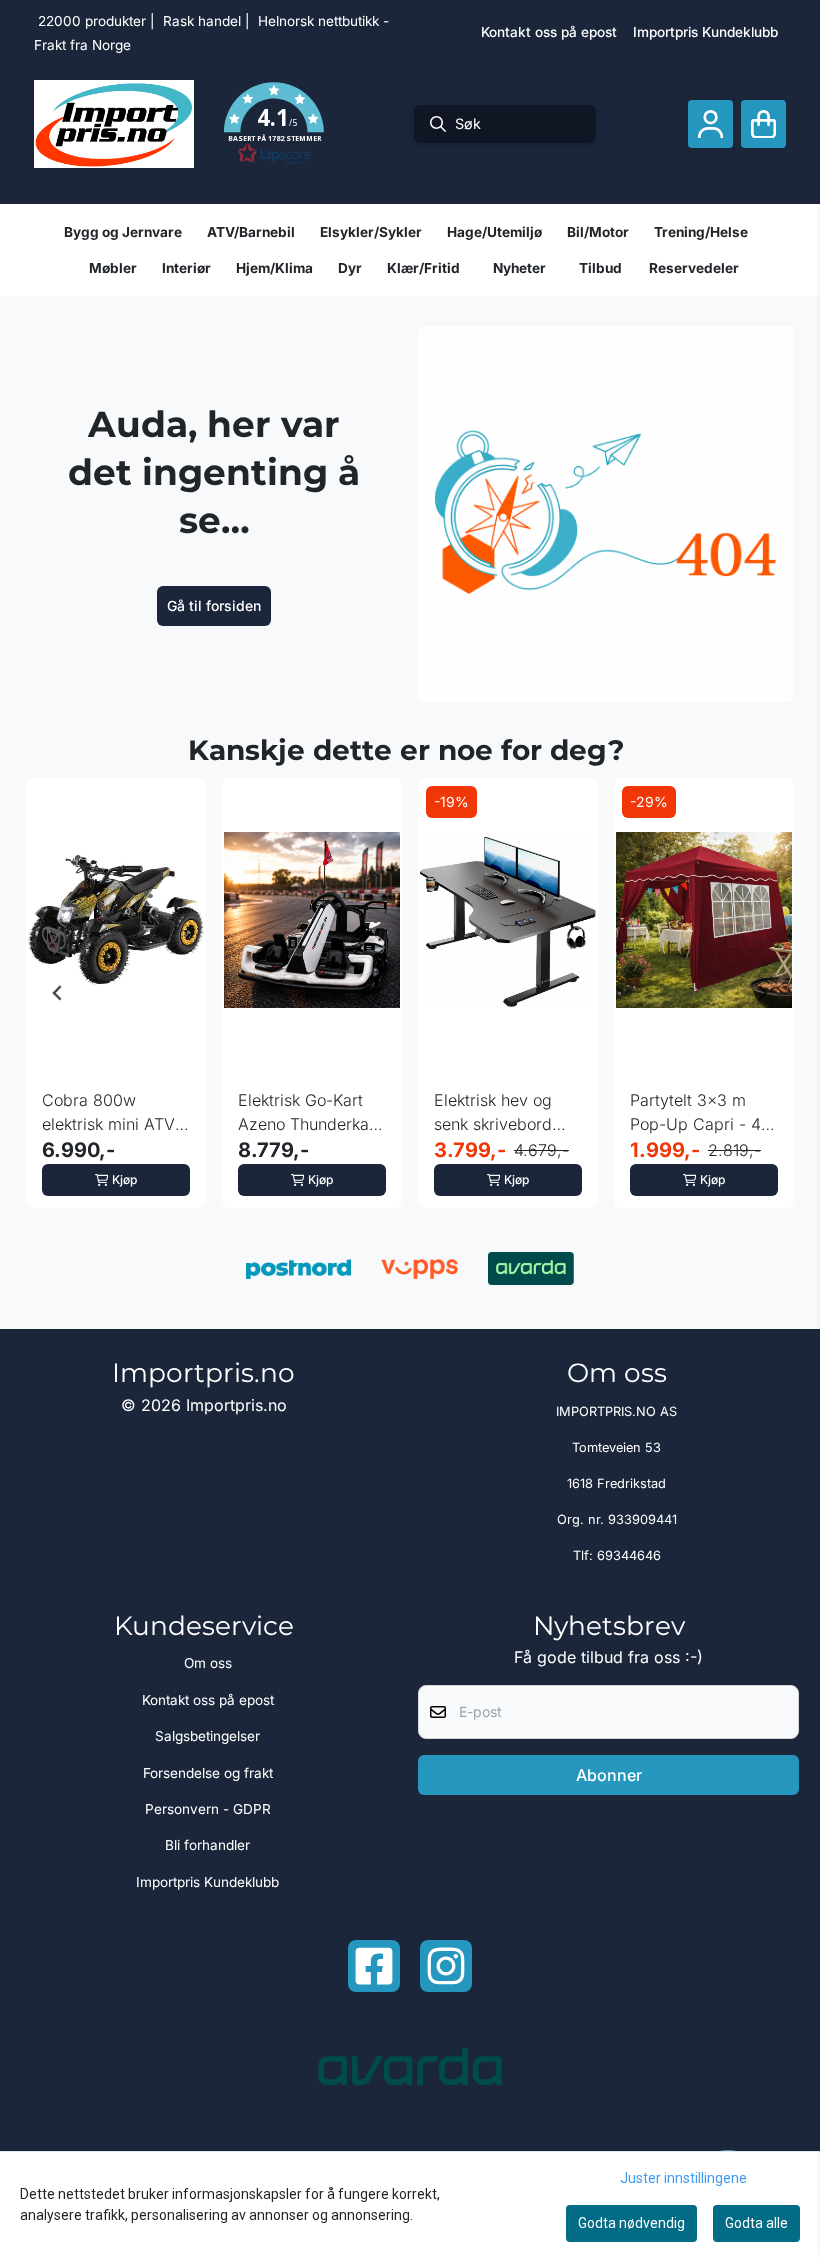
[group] (116, 993)
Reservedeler (694, 268)
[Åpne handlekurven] (763, 124)
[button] (274, 124)
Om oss (208, 1663)
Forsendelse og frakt (208, 1773)
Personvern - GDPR (208, 1809)
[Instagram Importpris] (446, 1966)
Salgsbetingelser (207, 1736)
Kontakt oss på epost (549, 32)
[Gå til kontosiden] (710, 124)
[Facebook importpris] (374, 1966)
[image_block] (606, 514)
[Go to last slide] (58, 993)
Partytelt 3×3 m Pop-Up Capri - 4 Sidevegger (695, 1113)
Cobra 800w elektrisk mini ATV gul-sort (108, 1113)
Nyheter (519, 268)
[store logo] (114, 124)
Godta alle (756, 2223)
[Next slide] (762, 993)
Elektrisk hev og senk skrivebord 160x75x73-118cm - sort (507, 1113)
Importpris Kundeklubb (705, 32)
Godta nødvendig (631, 2223)
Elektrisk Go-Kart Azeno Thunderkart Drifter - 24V (309, 1113)
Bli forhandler (207, 1845)
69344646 (629, 1555)
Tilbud (600, 268)
